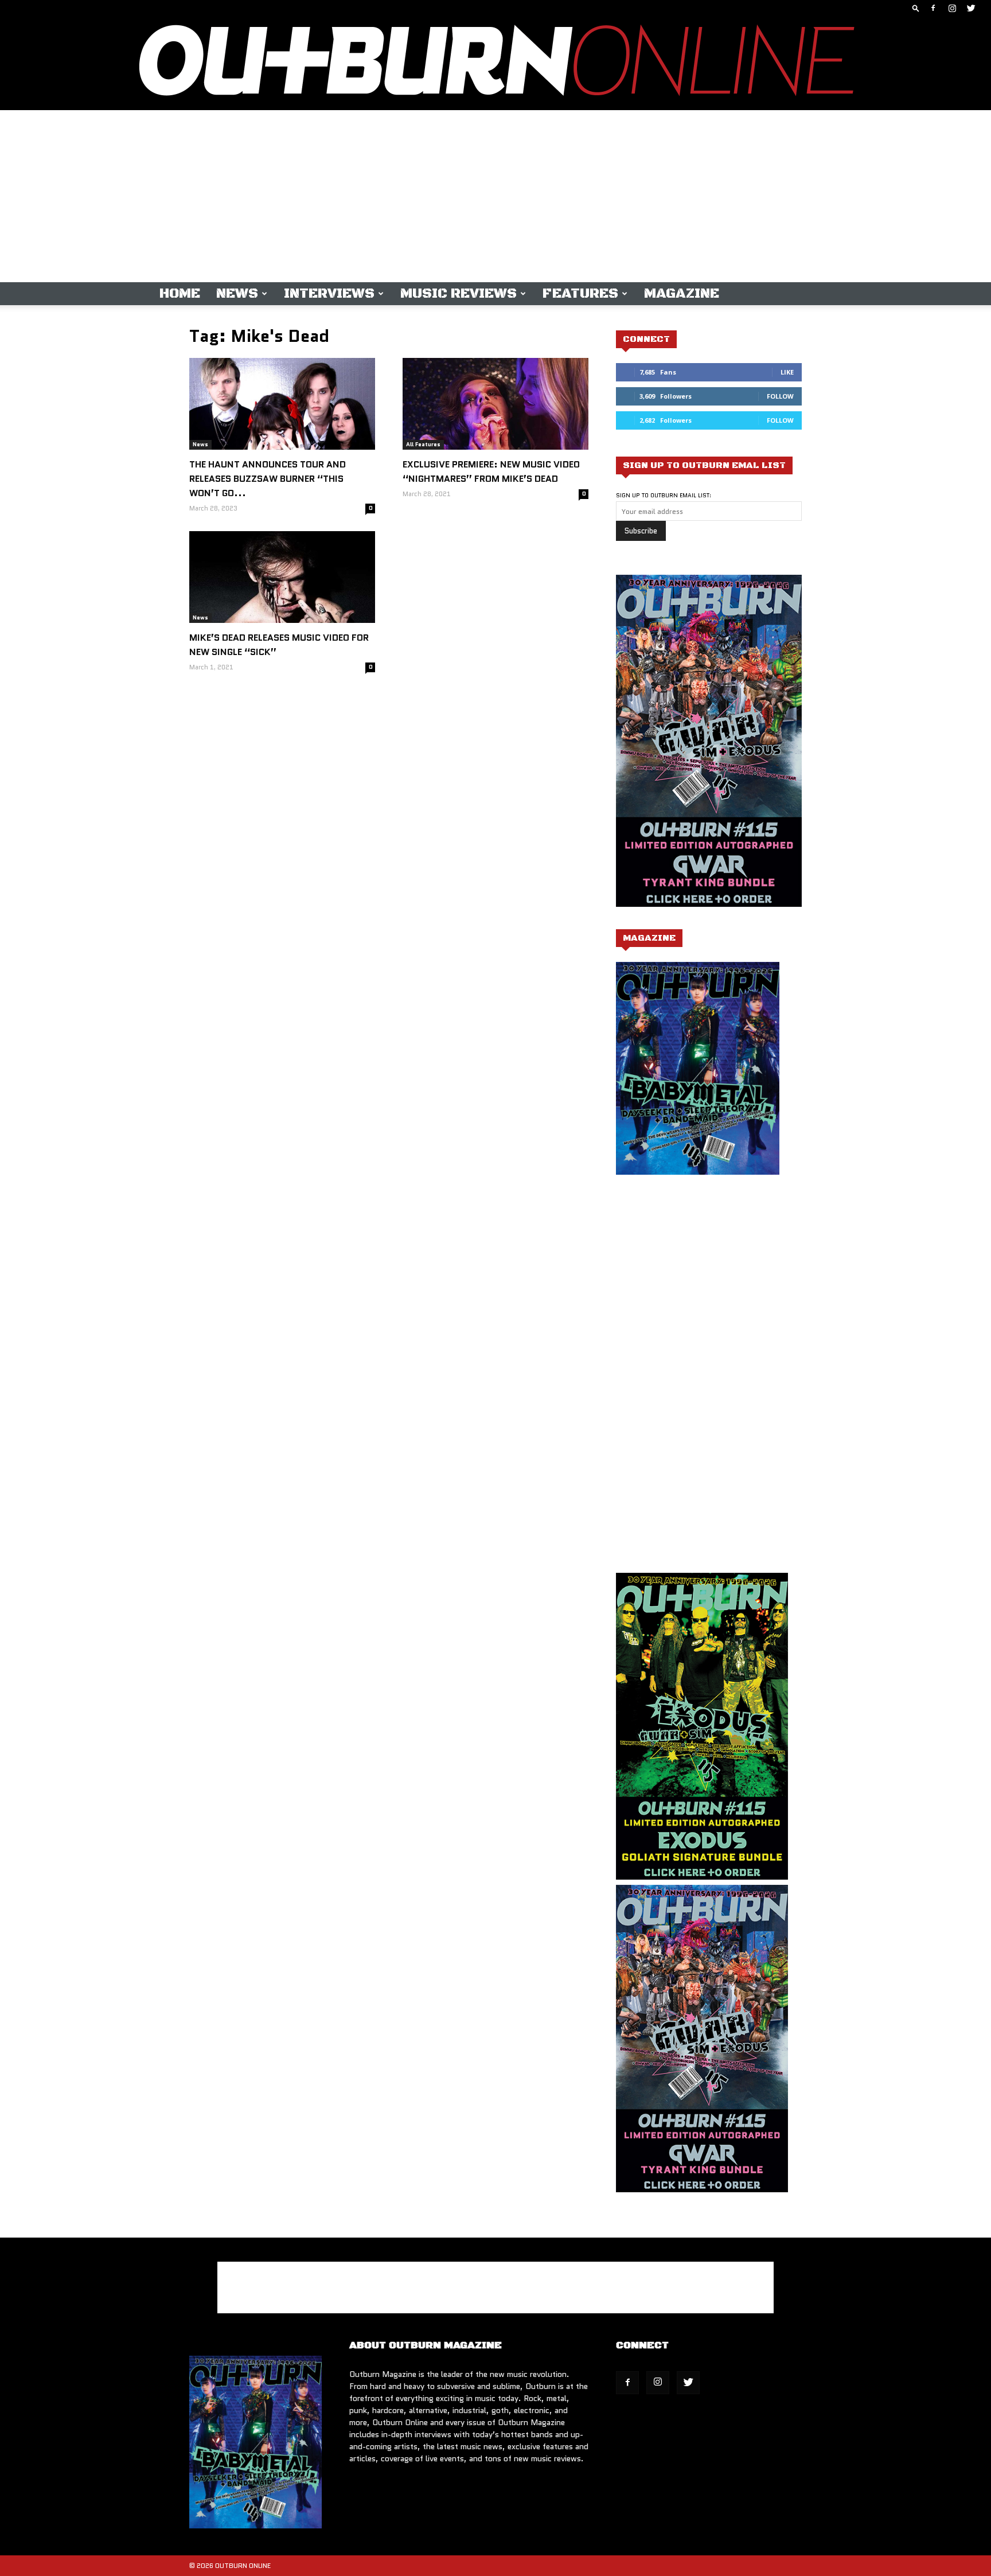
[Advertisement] (495, 196)
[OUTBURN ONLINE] (495, 63)
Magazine (682, 294)
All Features (423, 444)
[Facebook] (933, 8)
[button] (916, 8)
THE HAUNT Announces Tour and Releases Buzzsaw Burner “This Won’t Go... (268, 479)
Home (180, 294)
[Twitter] (971, 8)
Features (580, 294)
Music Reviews (459, 294)
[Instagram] (952, 8)
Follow (780, 396)
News (237, 294)
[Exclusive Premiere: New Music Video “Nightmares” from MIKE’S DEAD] (495, 404)
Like (787, 372)
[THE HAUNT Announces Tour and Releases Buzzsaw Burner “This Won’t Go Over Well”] (282, 404)
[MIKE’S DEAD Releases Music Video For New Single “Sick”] (282, 577)
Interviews (329, 294)
